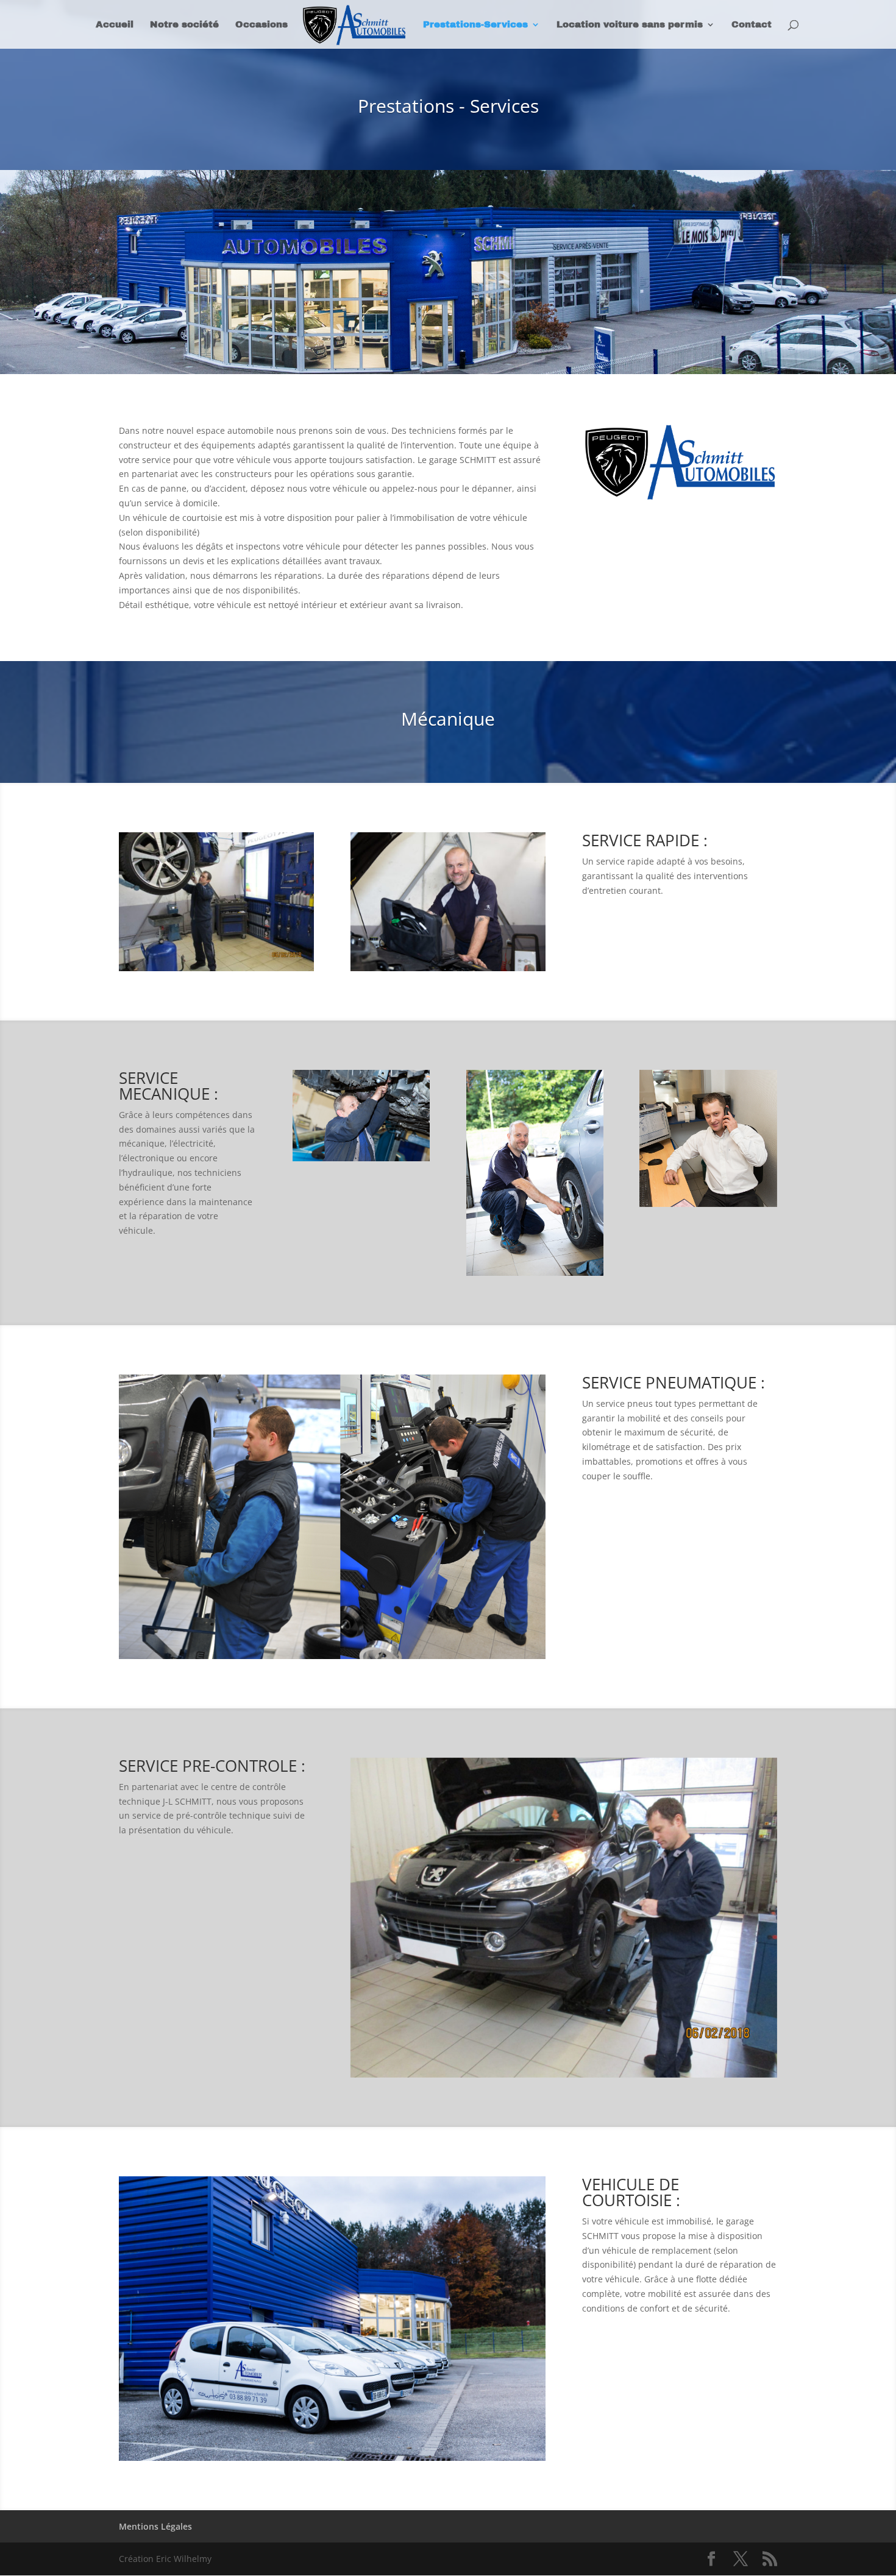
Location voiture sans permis (630, 25)
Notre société (184, 25)
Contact (752, 25)
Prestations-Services (475, 25)
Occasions (261, 25)
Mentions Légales (155, 2526)
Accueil (115, 25)
